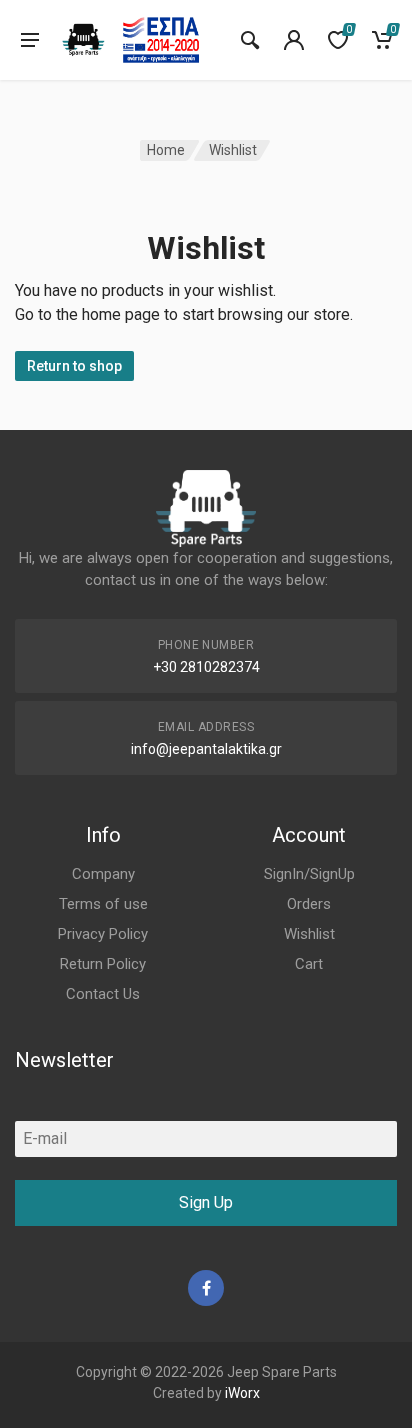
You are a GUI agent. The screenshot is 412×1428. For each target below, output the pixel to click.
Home (166, 150)
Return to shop (74, 366)
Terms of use (103, 904)
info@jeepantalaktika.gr (206, 749)
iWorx (242, 1393)
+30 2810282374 (206, 667)
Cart (309, 964)
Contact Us (103, 994)
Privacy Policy (103, 934)
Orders (309, 904)
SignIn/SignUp (309, 874)
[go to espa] (161, 40)
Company (103, 874)
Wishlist (309, 934)
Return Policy (103, 964)
